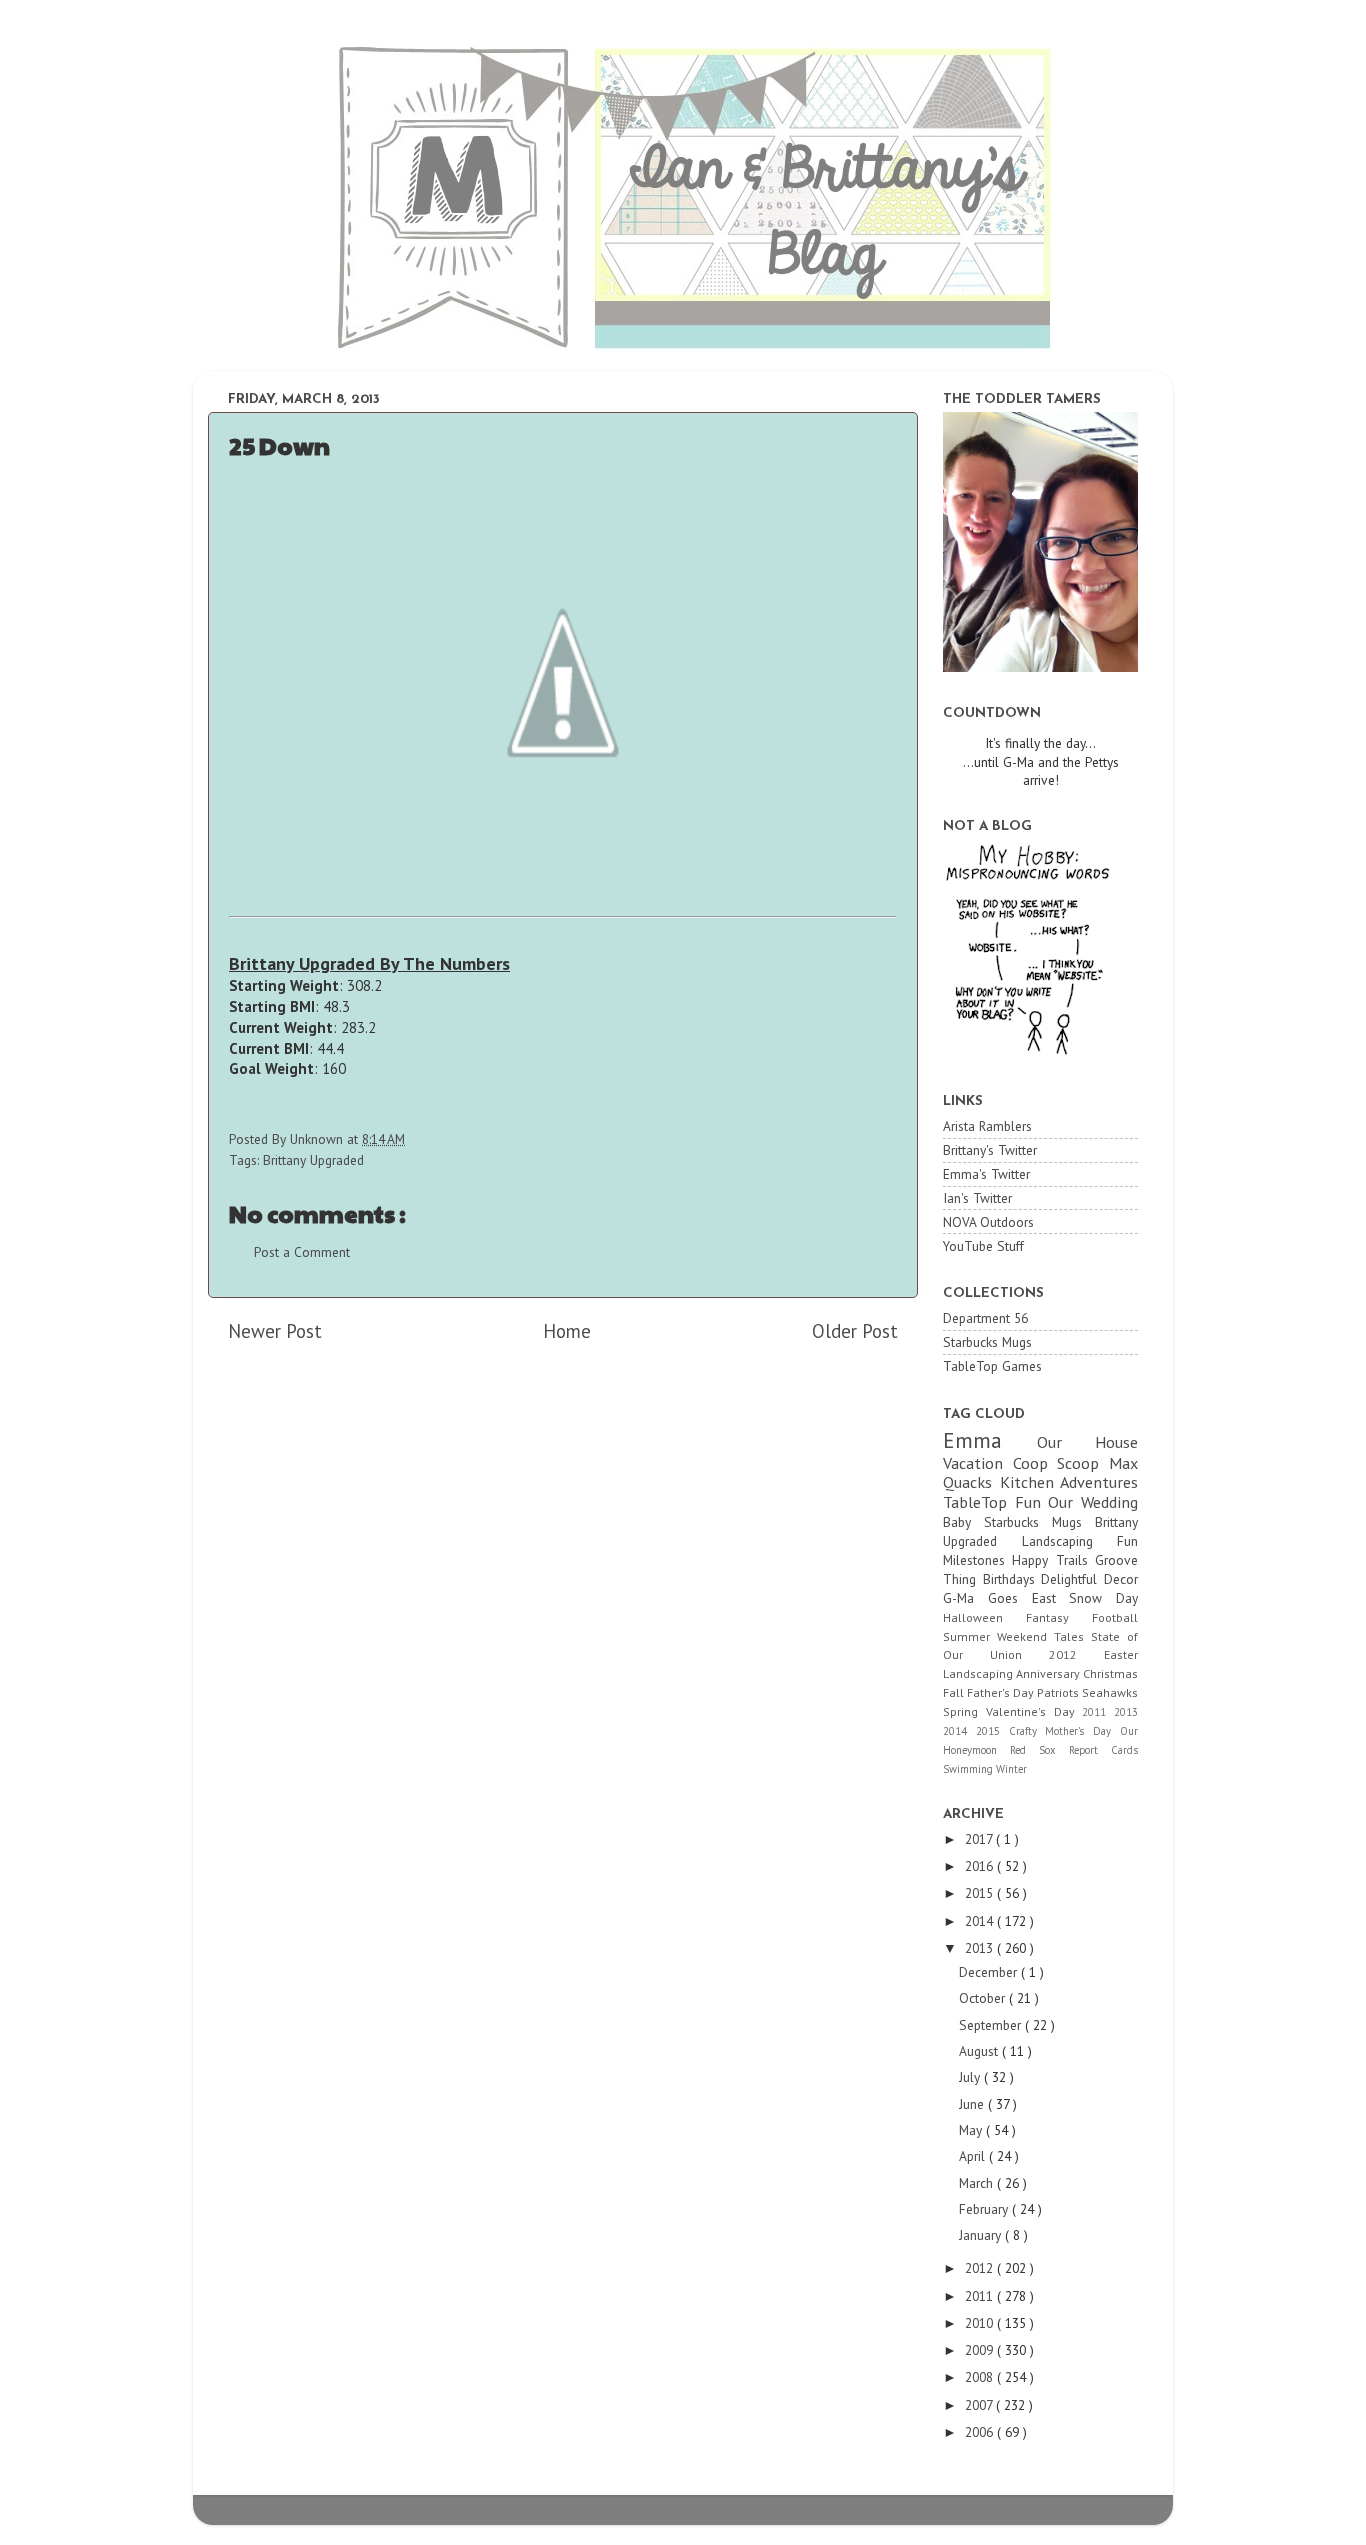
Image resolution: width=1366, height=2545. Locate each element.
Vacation (978, 1463)
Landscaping (979, 1673)
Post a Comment (302, 1252)
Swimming (969, 1769)
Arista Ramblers (987, 1126)
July (971, 2077)
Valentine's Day (1034, 1711)
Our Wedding (1093, 1502)
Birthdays (1012, 1579)
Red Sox (1039, 1750)
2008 (981, 2377)
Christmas (1110, 1673)
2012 (1076, 1654)
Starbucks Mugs (987, 1342)
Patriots (1059, 1692)
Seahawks (1110, 1692)
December (990, 1972)
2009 (981, 2350)
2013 (1126, 1712)
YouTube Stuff (983, 1246)
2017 (980, 1839)
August (980, 2051)
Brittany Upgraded (313, 1160)
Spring (964, 1711)
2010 (981, 2323)
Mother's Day (1082, 1731)
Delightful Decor (1089, 1579)
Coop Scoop (1061, 1463)
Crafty (1027, 1731)
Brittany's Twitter (990, 1150)
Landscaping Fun (1080, 1541)
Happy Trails (1053, 1560)
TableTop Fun (995, 1502)
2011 (1098, 1712)
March (978, 2183)
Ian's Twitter (977, 1198)
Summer (970, 1636)
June (973, 2104)
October (984, 1998)
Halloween (984, 1617)
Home (567, 1331)
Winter (1011, 1769)
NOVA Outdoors (988, 1222)
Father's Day (1002, 1692)
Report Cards (1103, 1750)
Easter (1121, 1654)
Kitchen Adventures (1069, 1482)
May (972, 2130)
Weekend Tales (1044, 1636)
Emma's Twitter (986, 1174)
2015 (992, 1731)
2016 (981, 1866)
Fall (955, 1692)
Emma (990, 1440)
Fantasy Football (1082, 1617)
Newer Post (275, 1331)
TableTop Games (992, 1366)
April (974, 2156)
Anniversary (1049, 1673)
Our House (1087, 1442)
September (992, 2025)
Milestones (977, 1560)
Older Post (855, 1331)
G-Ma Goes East (1006, 1598)
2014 (959, 1731)
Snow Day (1103, 1598)
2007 (980, 2405)
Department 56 (985, 1318)
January (982, 2235)
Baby (963, 1522)
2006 (981, 2432)
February (985, 2209)
